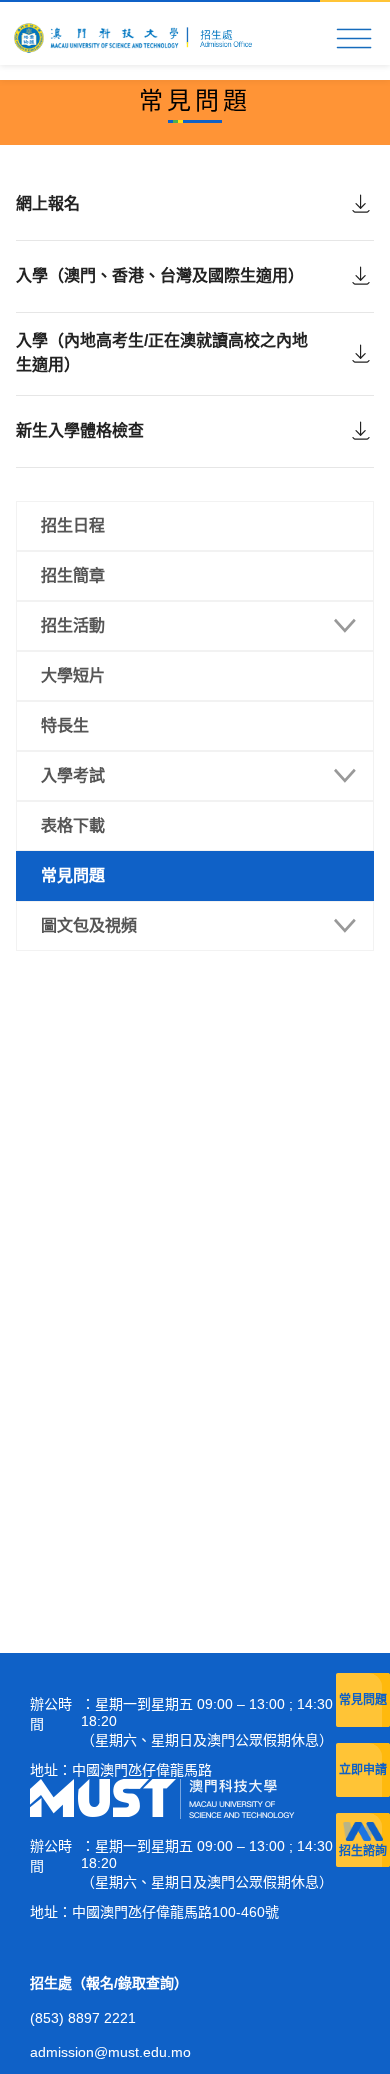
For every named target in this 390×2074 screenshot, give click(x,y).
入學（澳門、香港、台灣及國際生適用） (160, 275)
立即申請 (363, 1770)
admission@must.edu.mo (110, 2052)
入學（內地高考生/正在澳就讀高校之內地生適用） (162, 352)
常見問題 (363, 1700)
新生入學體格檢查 (80, 430)
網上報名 (48, 203)
